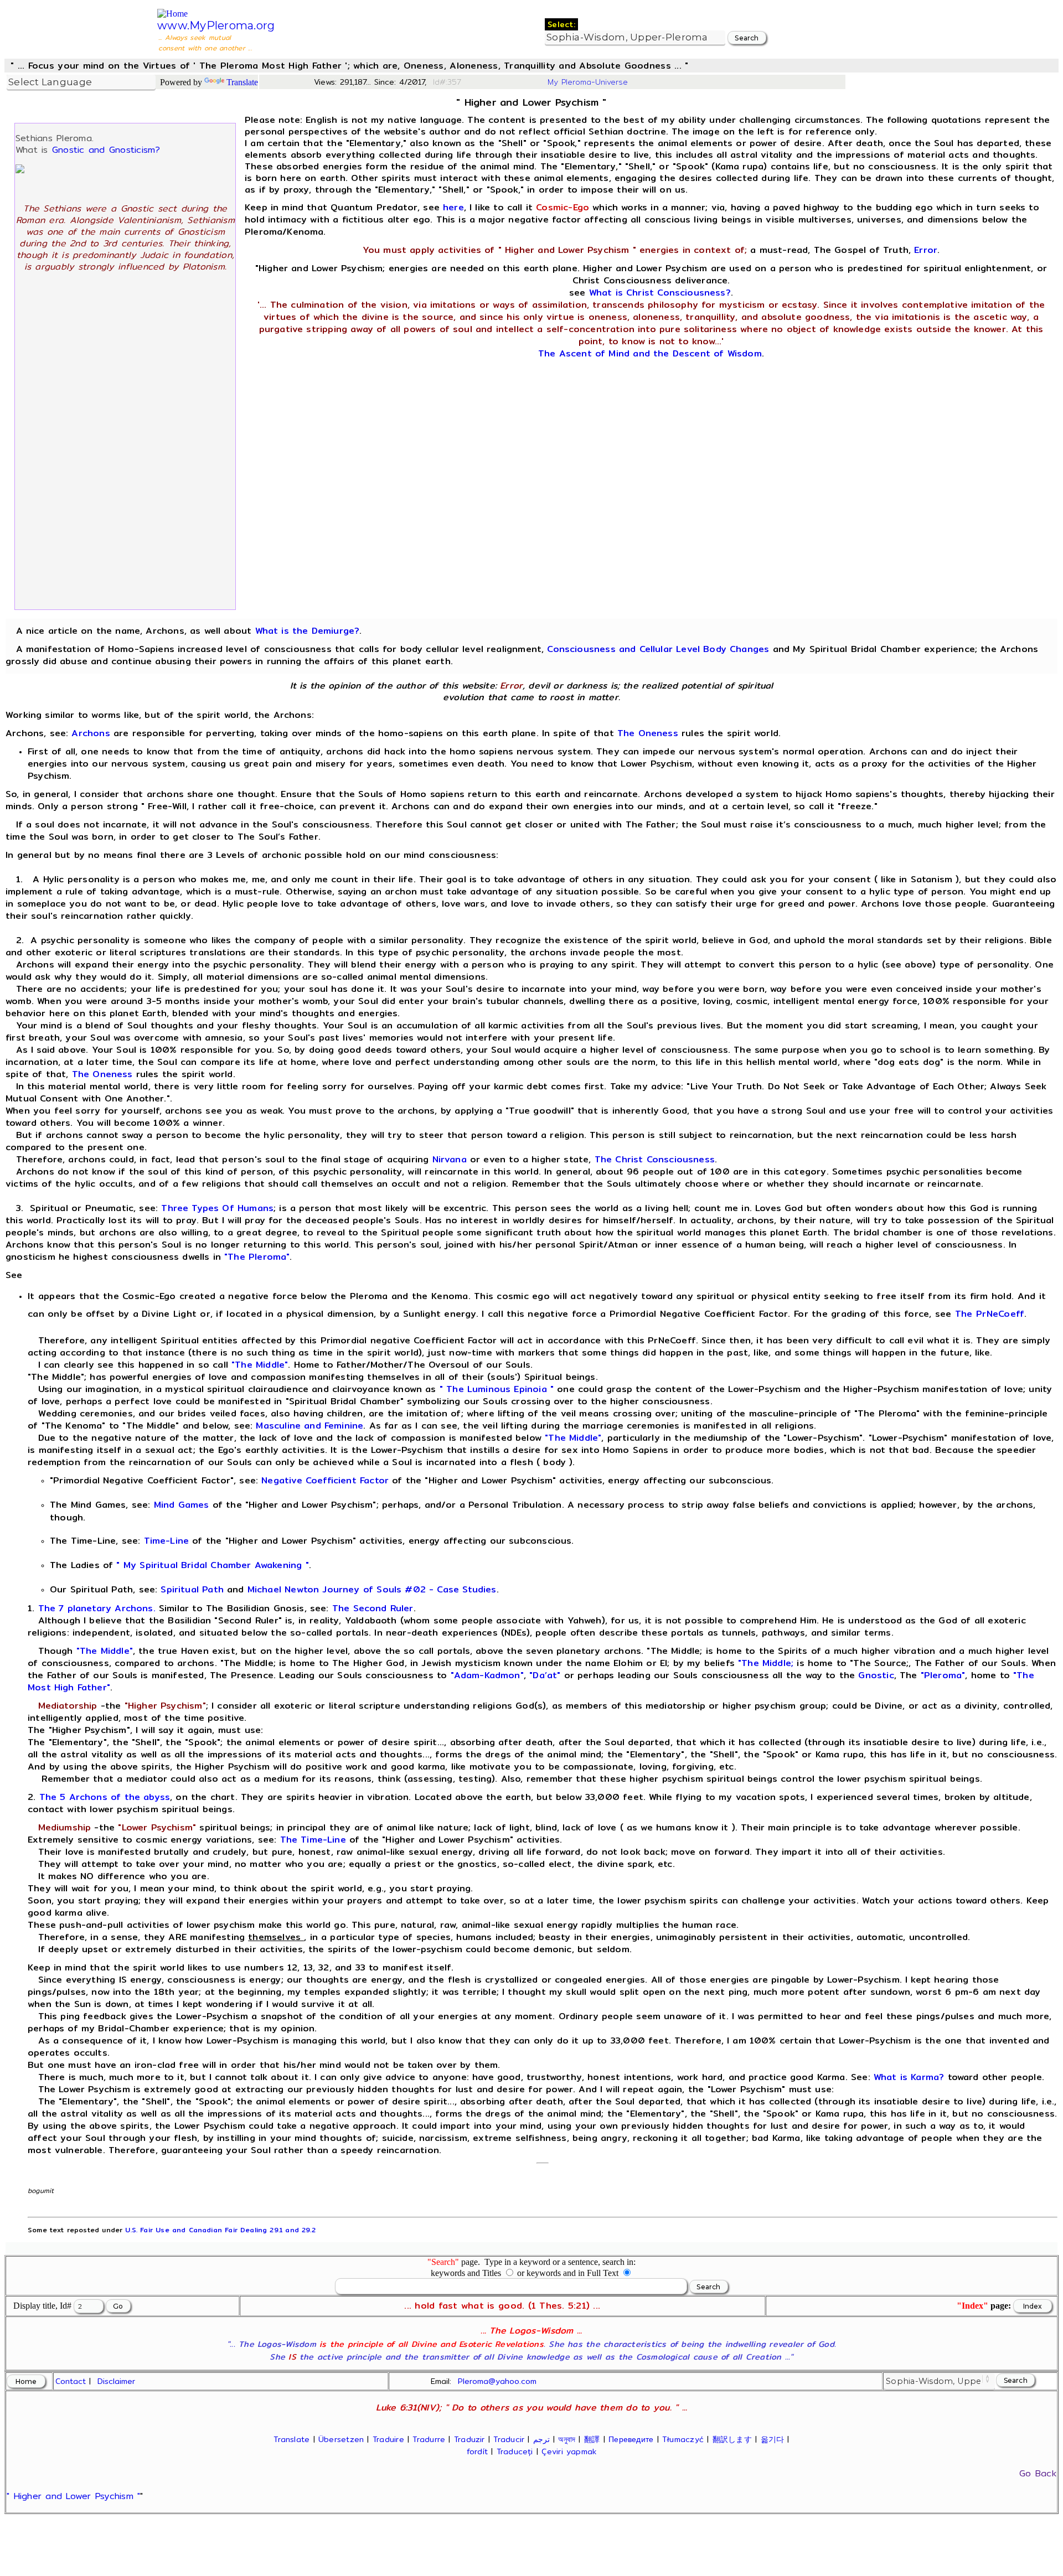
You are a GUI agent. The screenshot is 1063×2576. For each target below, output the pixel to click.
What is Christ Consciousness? (660, 293)
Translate (242, 82)
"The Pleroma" (257, 1257)
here (453, 207)
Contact (71, 2381)
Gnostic (876, 1675)
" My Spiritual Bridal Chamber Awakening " (212, 1565)
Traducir (509, 2439)
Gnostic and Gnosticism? (106, 150)
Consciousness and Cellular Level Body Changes (658, 649)
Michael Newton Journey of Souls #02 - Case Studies (372, 1589)
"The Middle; (766, 1663)
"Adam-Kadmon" (487, 1675)
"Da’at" (545, 1675)
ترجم (541, 2439)
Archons (91, 733)
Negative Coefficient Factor (325, 1480)
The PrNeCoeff (990, 1314)
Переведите (631, 2439)
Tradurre (429, 2439)
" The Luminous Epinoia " (497, 1389)
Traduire (388, 2439)
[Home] (172, 14)
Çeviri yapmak (569, 2451)
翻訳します (732, 2439)
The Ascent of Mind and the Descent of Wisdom (650, 353)
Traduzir (469, 2439)
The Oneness (648, 733)
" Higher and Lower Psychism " (73, 2496)
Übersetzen (341, 2439)
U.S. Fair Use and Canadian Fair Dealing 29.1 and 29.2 (220, 2230)
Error (926, 250)
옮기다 (773, 2439)
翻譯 (592, 2439)
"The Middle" (260, 1365)
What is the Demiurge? (308, 631)
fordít (477, 2451)
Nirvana (450, 1159)
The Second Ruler (373, 1608)
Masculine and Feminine (309, 1426)
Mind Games (182, 1505)
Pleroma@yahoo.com (497, 2381)
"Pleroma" (943, 1675)
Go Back (1038, 2473)
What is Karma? (909, 2077)
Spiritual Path (192, 1589)
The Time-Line (313, 1840)
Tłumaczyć (683, 2439)
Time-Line (167, 1541)
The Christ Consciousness (655, 1159)
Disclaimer (116, 2381)
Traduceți (515, 2451)
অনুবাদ (567, 2439)
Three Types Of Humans (217, 1208)
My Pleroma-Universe (588, 82)
